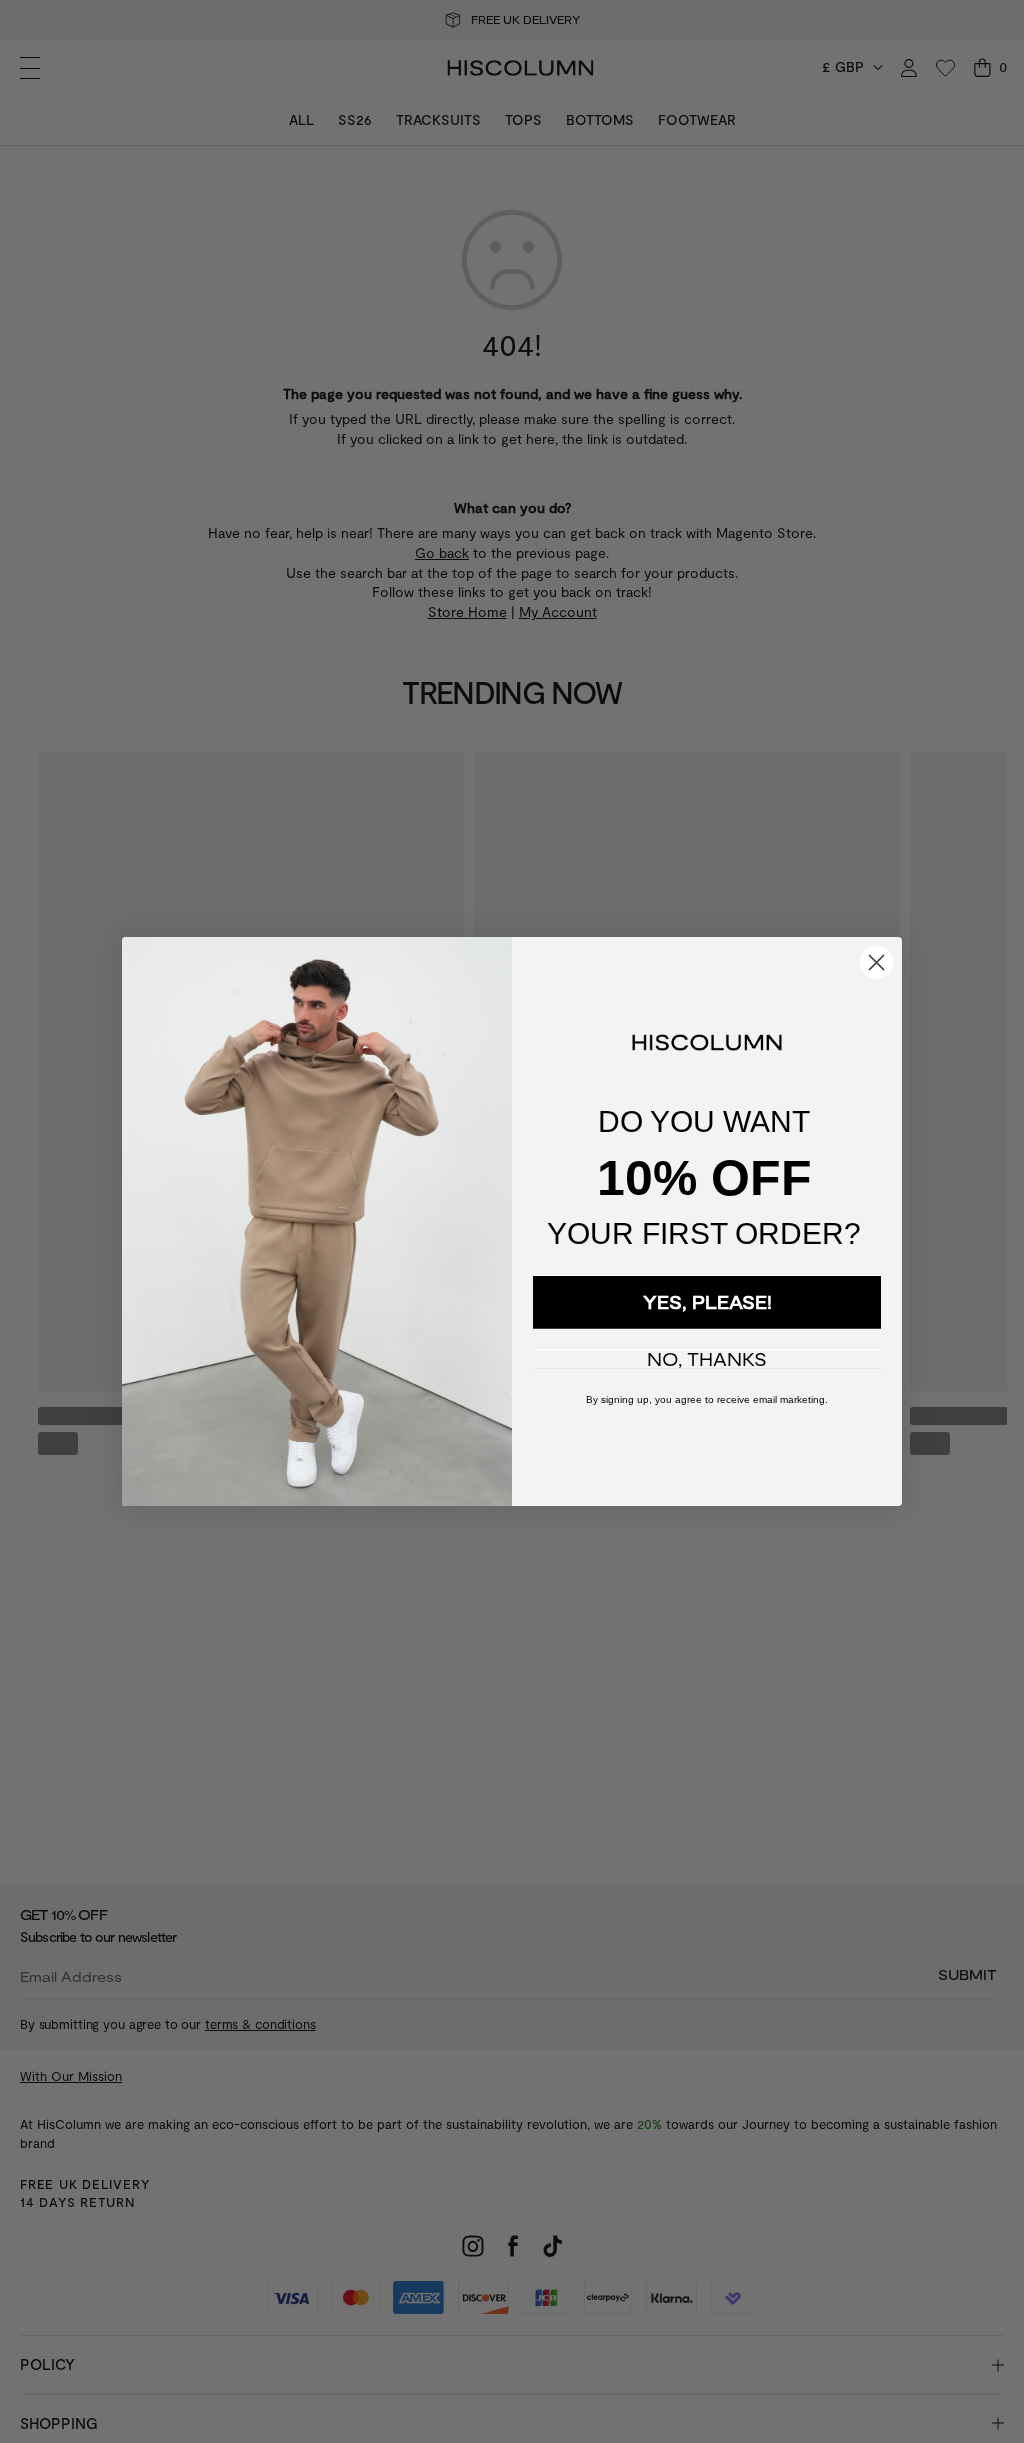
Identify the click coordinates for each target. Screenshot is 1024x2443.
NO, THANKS (707, 1359)
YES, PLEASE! (707, 1302)
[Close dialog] (876, 962)
